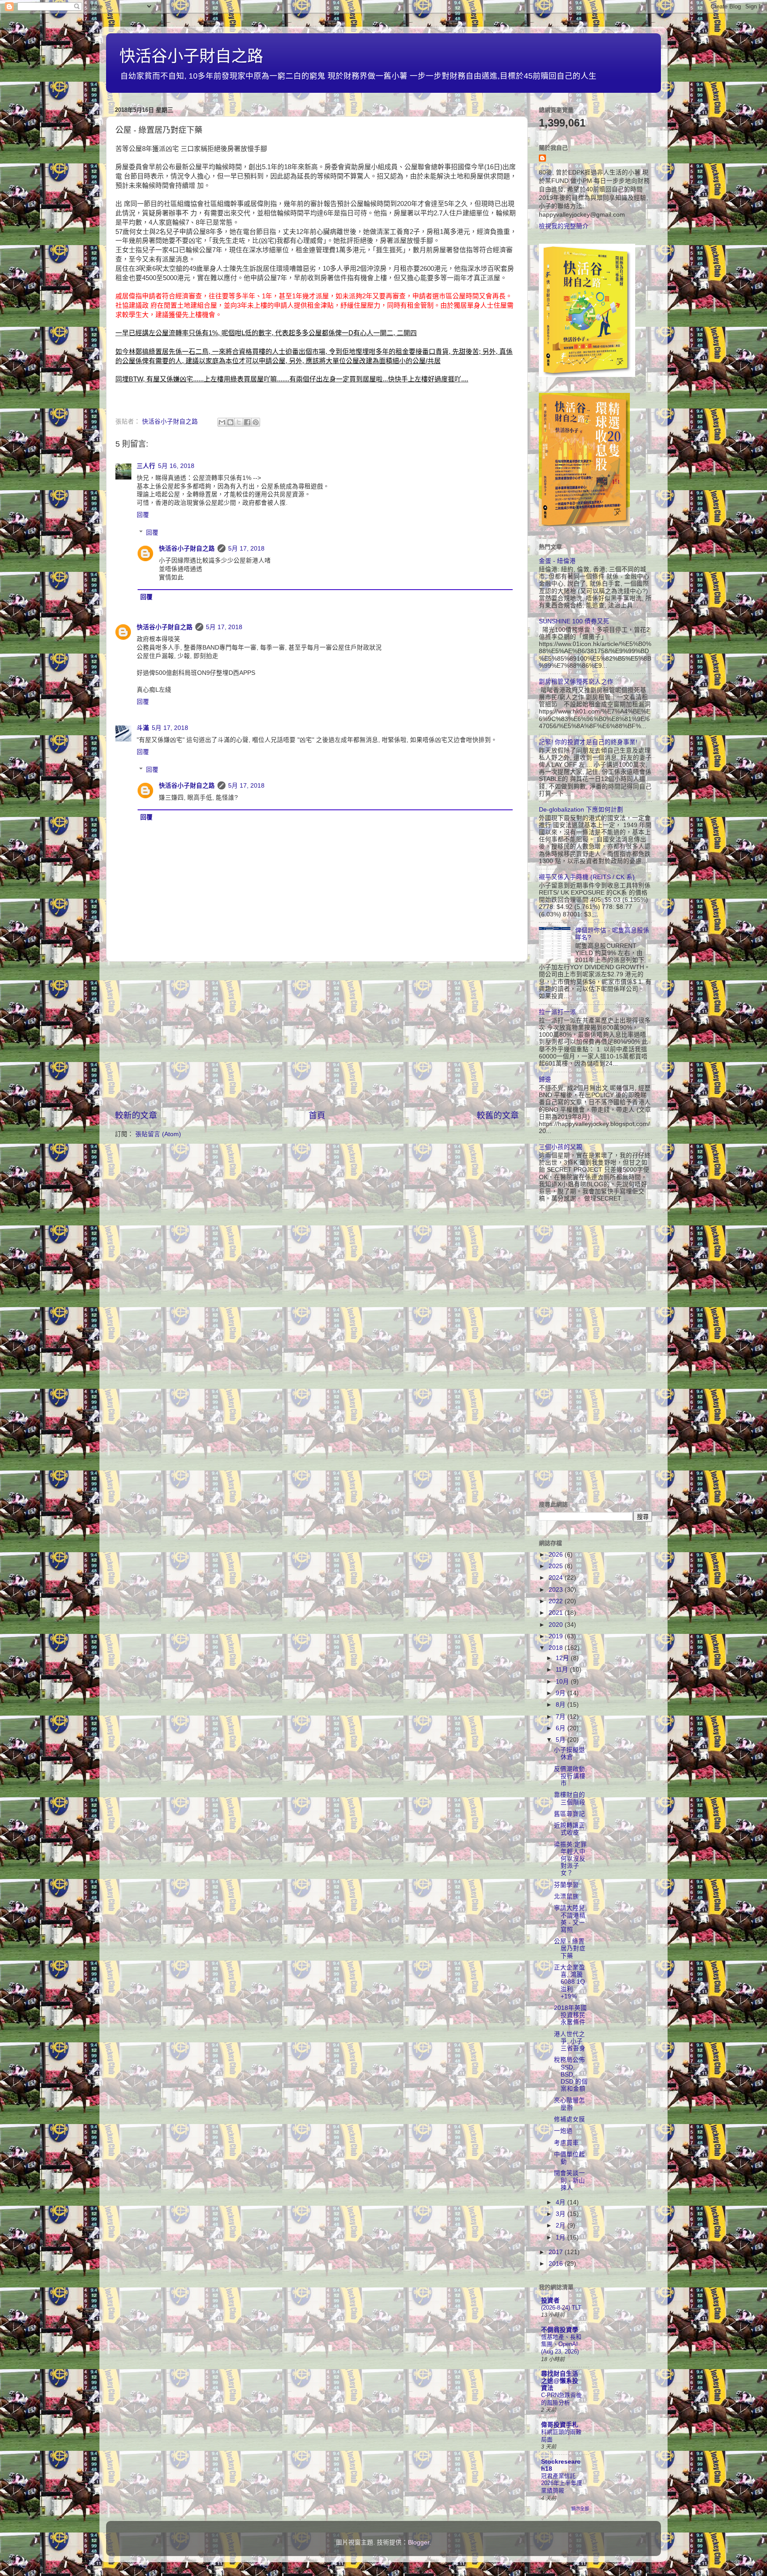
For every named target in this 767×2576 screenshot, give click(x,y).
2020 (557, 1625)
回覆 (143, 515)
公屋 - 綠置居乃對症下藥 (570, 1948)
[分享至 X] (239, 422)
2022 (557, 1601)
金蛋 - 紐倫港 (557, 561)
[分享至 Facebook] (247, 422)
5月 (561, 1740)
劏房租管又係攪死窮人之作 (576, 682)
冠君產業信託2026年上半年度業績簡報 (562, 2483)
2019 (557, 1636)
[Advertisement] (317, 1036)
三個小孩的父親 (561, 1147)
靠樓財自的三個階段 (570, 1798)
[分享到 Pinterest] (256, 422)
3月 (561, 2214)
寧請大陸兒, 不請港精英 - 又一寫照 (570, 1919)
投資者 (550, 2301)
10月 (563, 1682)
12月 (563, 1658)
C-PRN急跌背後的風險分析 (561, 2399)
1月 (561, 2237)
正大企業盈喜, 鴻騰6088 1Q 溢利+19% (569, 1982)
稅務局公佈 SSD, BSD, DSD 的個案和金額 (571, 2074)
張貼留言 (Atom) (158, 1134)
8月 (561, 1705)
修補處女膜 (569, 2119)
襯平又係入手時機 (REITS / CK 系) (587, 877)
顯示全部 (580, 2509)
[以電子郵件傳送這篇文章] (222, 422)
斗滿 (143, 728)
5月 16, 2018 (176, 466)
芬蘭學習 (566, 1885)
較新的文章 (136, 1116)
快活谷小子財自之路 (191, 56)
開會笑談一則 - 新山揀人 (569, 2180)
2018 (557, 1648)
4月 (561, 2202)
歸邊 (545, 1080)
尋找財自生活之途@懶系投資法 (560, 2381)
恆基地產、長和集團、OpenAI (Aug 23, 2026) (561, 2344)
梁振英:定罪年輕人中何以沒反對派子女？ (570, 1859)
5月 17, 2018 (246, 549)
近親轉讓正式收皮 (569, 1829)
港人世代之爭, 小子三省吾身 (570, 2041)
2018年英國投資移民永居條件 (570, 2015)
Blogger (419, 2542)
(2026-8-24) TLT (561, 2308)
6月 (561, 1728)
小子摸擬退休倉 (569, 1754)
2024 (557, 1578)
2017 (557, 2252)
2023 (557, 1590)
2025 (557, 1566)
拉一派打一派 (557, 1012)
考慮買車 (566, 2143)
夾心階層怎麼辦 (569, 2104)
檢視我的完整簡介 (564, 226)
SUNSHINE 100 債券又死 (574, 621)
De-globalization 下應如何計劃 (581, 810)
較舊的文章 (498, 1116)
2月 (561, 2225)
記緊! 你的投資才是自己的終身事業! (588, 742)
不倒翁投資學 (560, 2330)
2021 (557, 1613)
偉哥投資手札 (560, 2425)
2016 (557, 2264)
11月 (563, 1670)
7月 (561, 1717)
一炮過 (563, 2131)
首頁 (317, 1116)
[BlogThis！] (230, 422)
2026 (557, 1555)
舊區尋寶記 (569, 1814)
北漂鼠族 (566, 1896)
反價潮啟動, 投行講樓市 (570, 1776)
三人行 (146, 466)
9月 (561, 1693)
